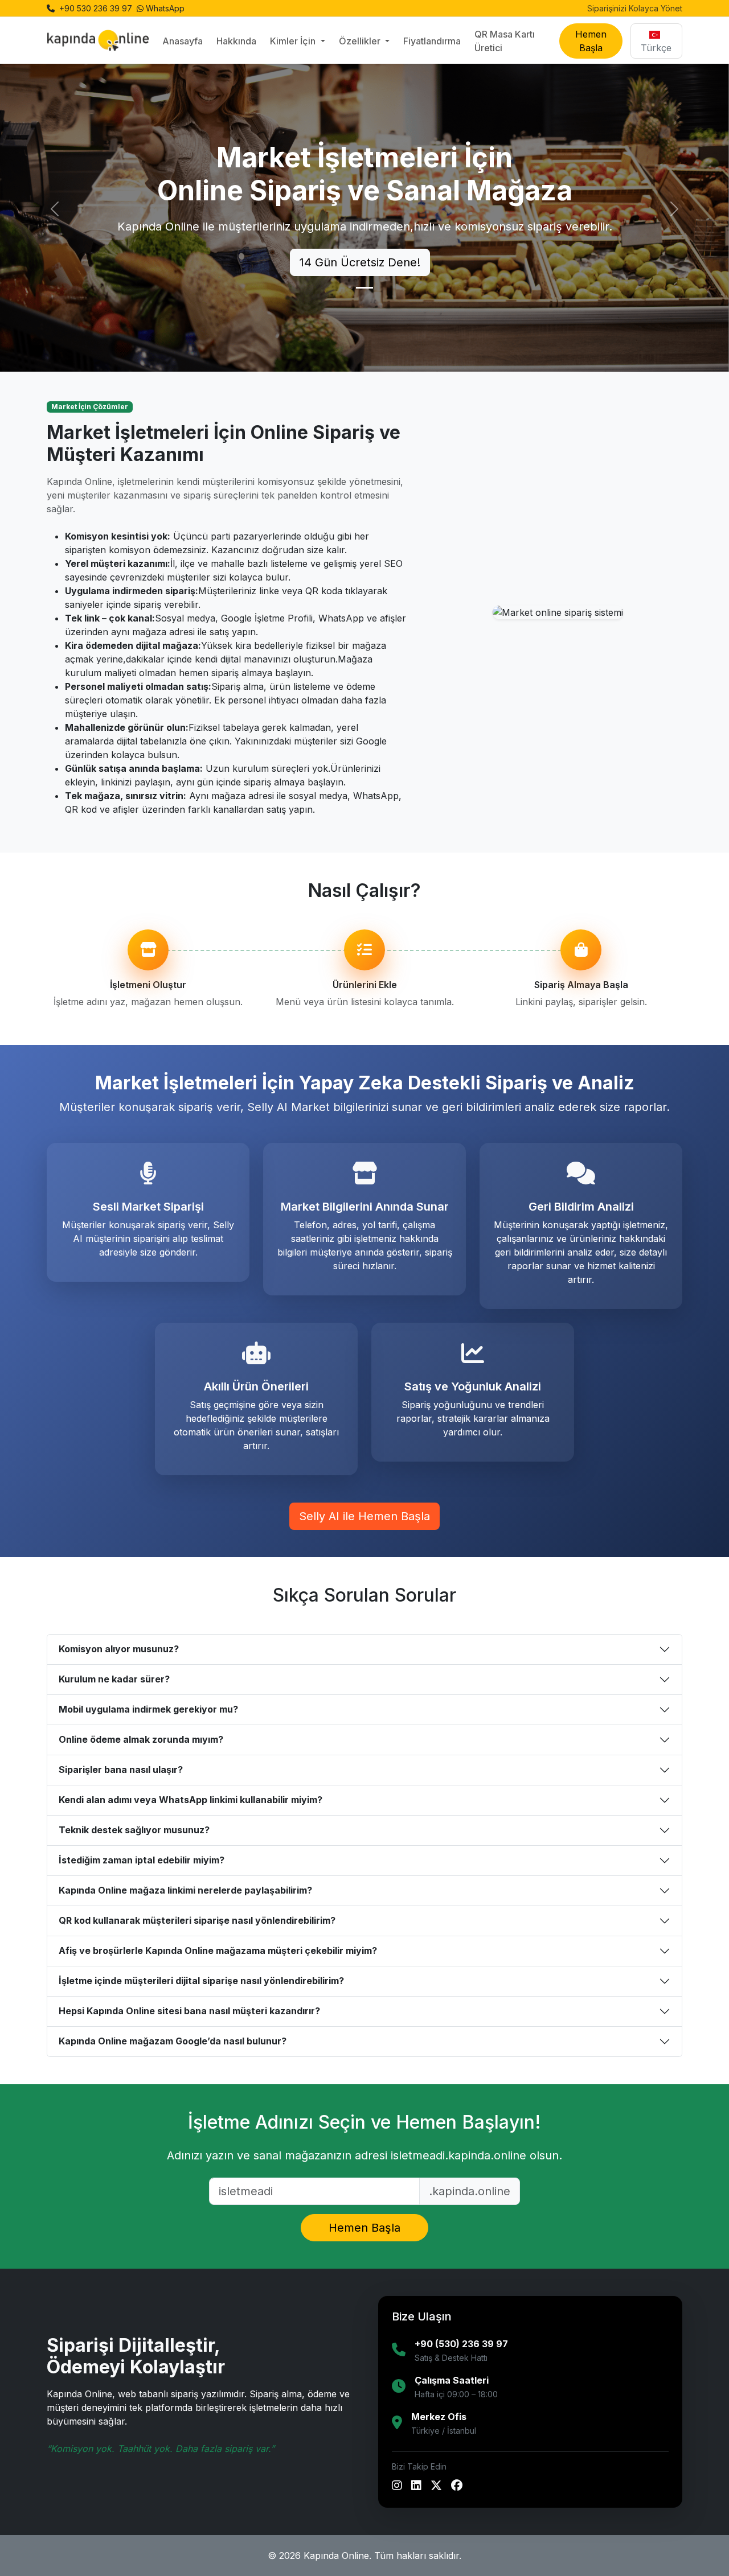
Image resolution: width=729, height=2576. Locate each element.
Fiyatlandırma (432, 41)
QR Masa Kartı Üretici (505, 41)
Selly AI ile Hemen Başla (364, 1516)
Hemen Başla (591, 41)
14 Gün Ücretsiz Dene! (360, 262)
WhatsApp (165, 8)
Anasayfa (183, 41)
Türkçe (656, 48)
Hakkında (236, 41)
